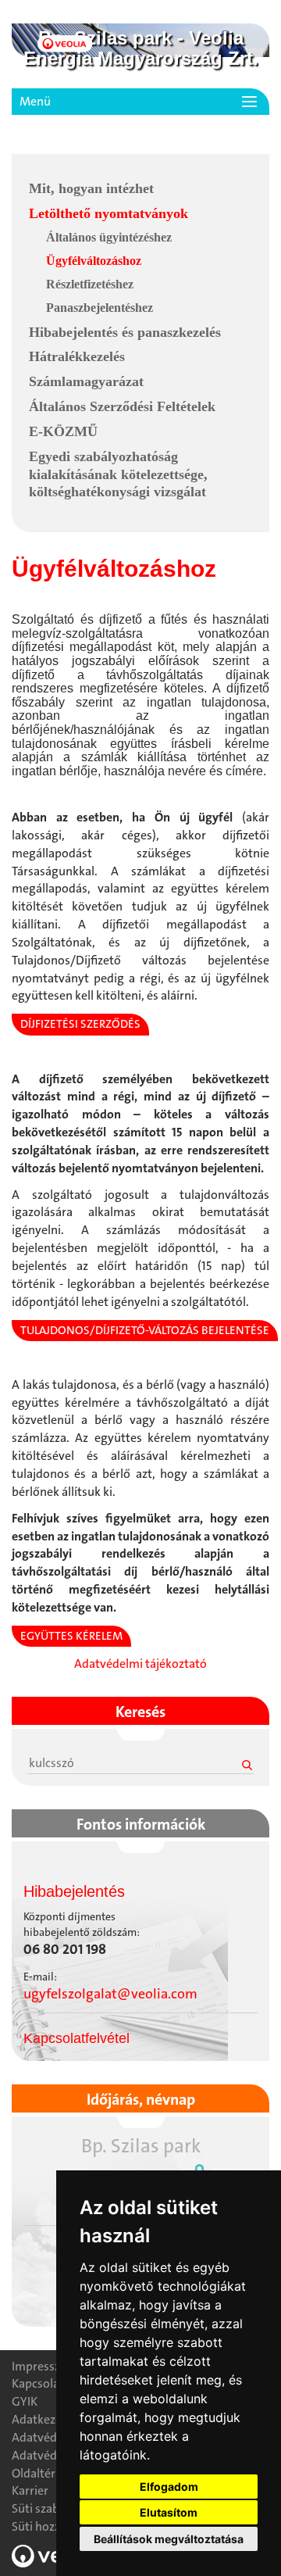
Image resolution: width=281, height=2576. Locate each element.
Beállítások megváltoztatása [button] (169, 2539)
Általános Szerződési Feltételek (122, 406)
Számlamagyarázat (86, 381)
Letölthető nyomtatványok (108, 213)
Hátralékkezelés (77, 356)
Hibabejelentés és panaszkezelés (125, 332)
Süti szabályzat (52, 2508)
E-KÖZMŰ (63, 431)
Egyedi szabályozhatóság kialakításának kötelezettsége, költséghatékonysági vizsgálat (118, 474)
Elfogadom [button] (169, 2487)
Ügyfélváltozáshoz (94, 261)
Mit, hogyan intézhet (91, 188)
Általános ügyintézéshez (109, 237)
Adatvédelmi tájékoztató (140, 1664)
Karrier (30, 2490)
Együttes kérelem (71, 1636)
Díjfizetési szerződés (80, 1024)
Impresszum (45, 2366)
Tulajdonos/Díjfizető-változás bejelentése (145, 1330)
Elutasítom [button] (169, 2512)
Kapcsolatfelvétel (76, 2038)
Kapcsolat (38, 2383)
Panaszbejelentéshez (100, 308)
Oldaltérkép (43, 2473)
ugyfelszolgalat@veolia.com (110, 1994)
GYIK (25, 2401)
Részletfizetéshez (90, 284)
